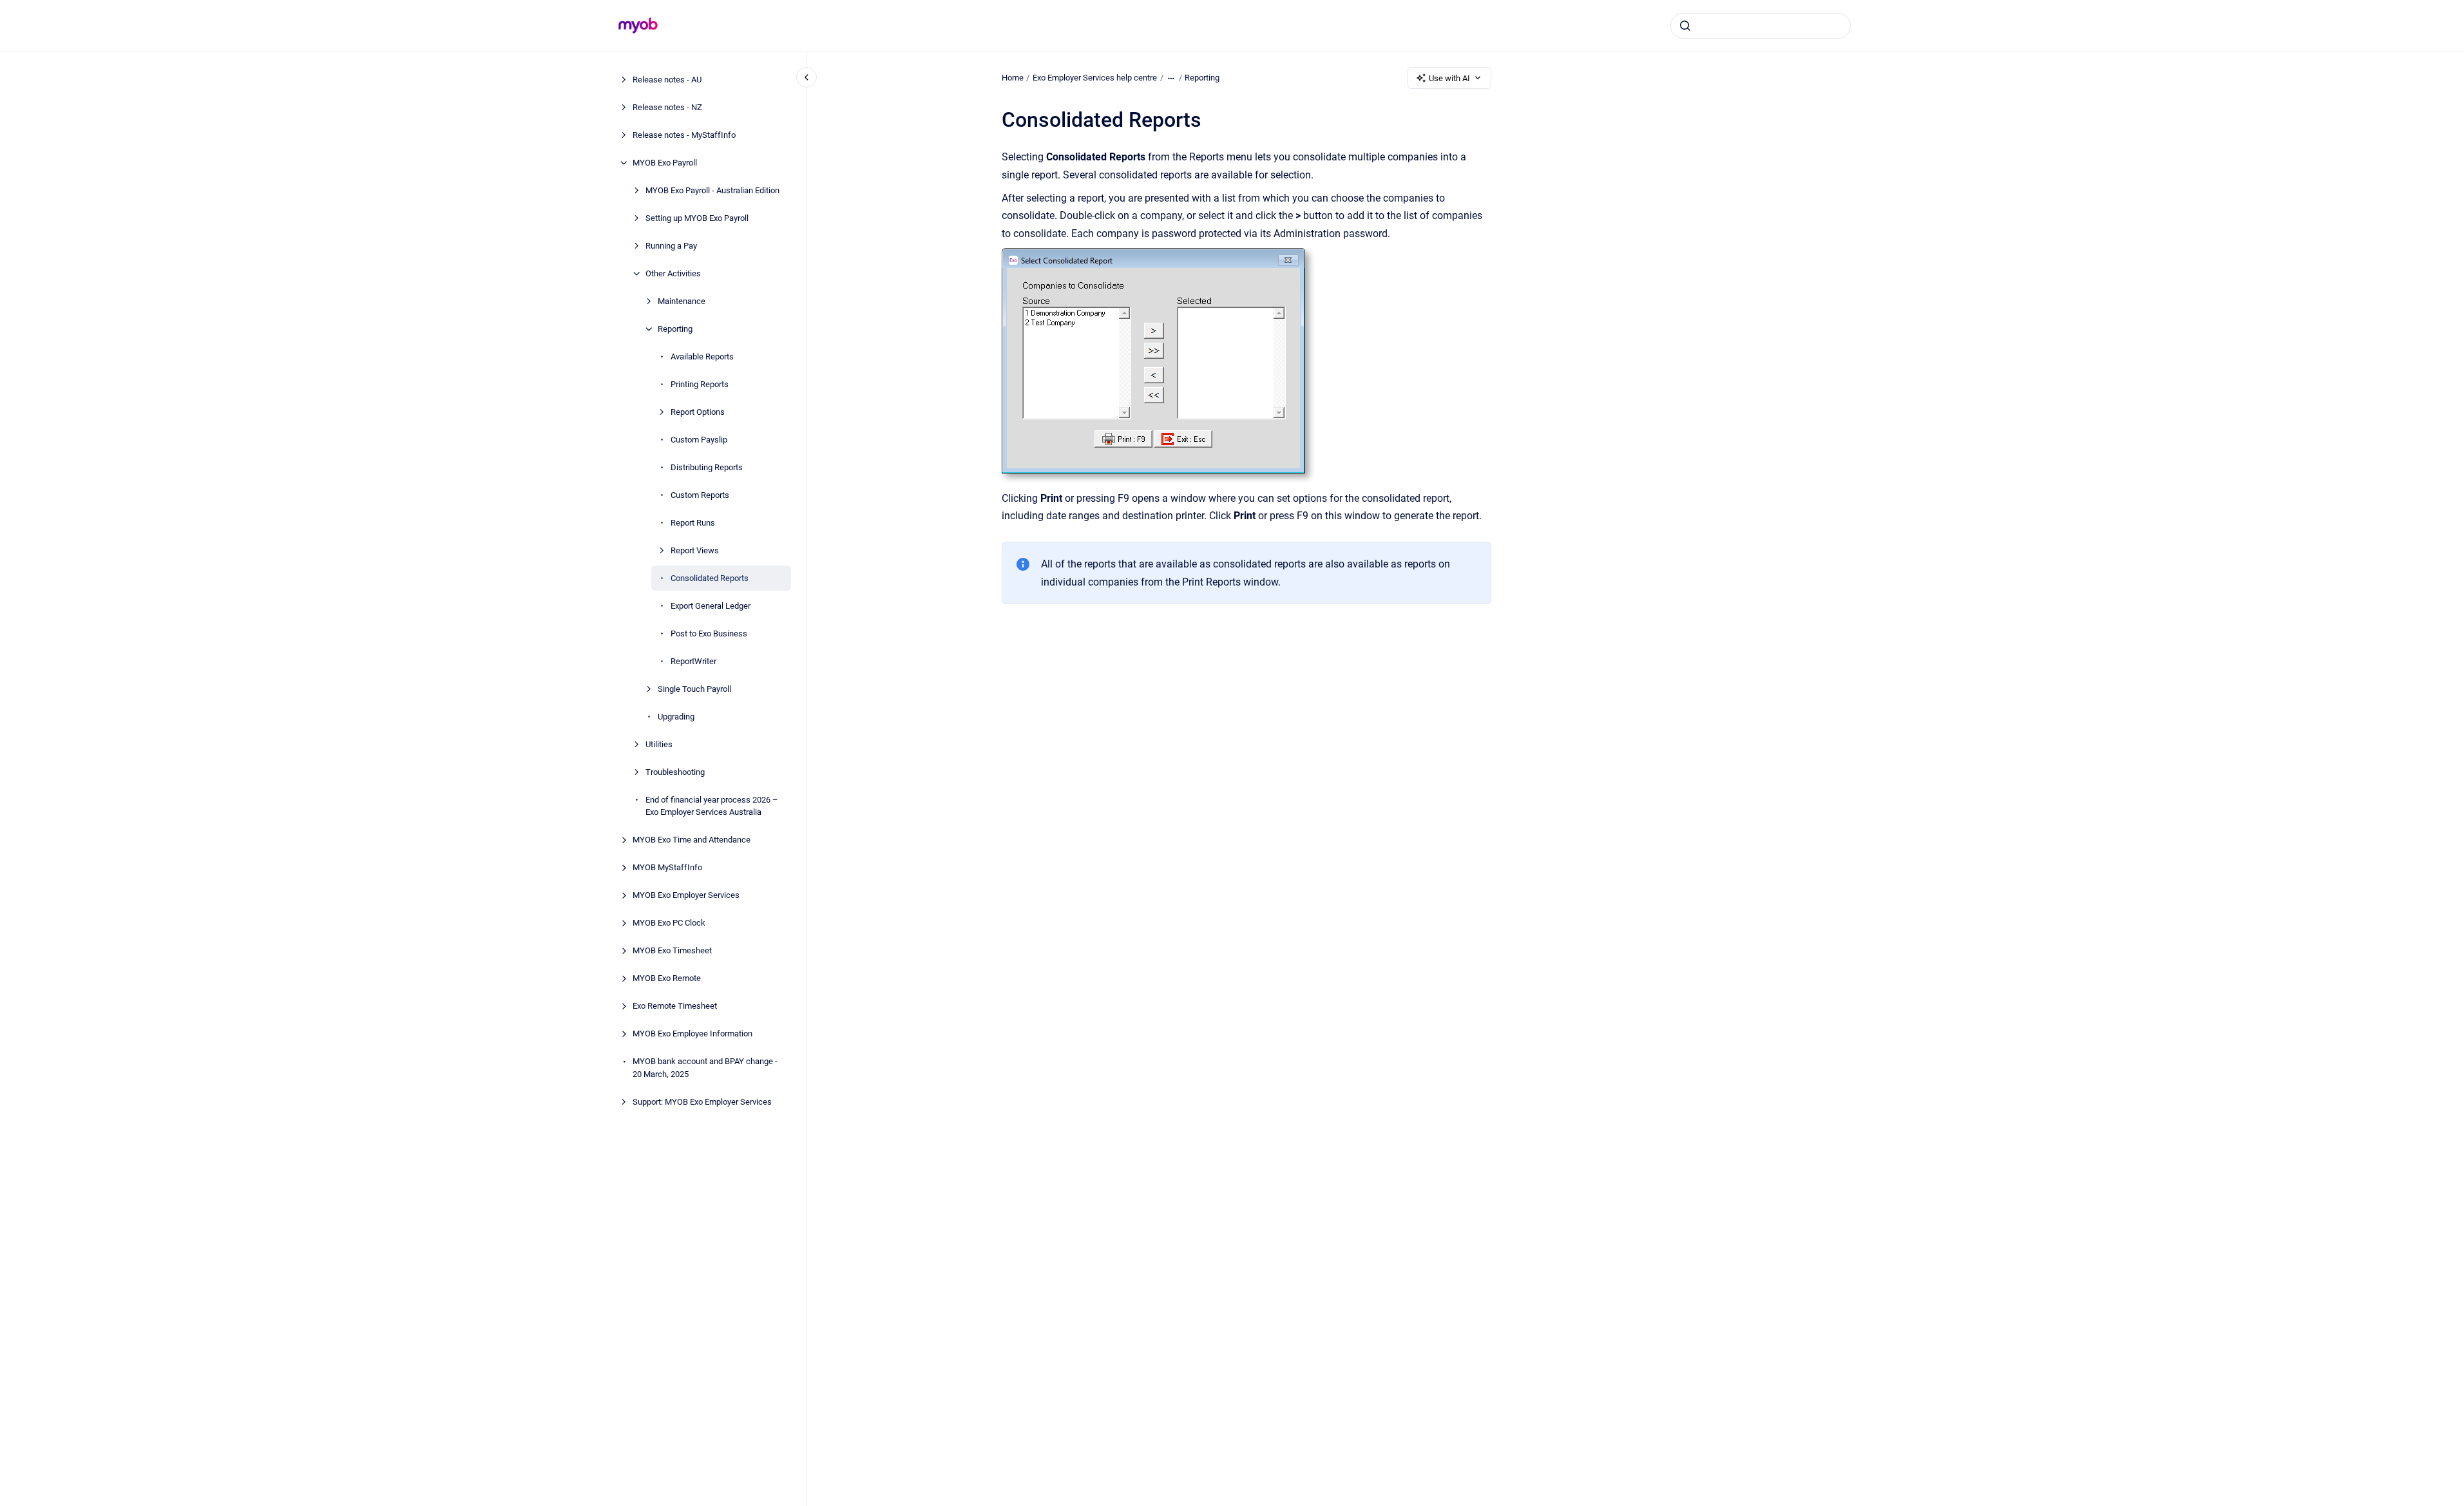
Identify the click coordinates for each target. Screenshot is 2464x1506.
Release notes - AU (667, 80)
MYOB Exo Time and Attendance (692, 840)
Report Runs (693, 523)
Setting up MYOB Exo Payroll (697, 218)
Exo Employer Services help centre (1095, 78)
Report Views (695, 550)
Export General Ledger (711, 606)
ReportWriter (693, 661)
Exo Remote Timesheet (675, 1006)
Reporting (675, 329)
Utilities (659, 744)
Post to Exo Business (709, 634)
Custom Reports (700, 495)
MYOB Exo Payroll (665, 163)
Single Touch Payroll (694, 689)
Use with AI (1449, 78)
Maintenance (682, 301)
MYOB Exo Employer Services (686, 895)
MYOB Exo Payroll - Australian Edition (712, 190)
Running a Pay (671, 246)
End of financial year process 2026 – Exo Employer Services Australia (712, 806)
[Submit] (1685, 26)
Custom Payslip (699, 440)
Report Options (698, 412)
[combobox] (1761, 26)
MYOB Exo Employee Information (692, 1034)
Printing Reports (700, 384)
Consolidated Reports (710, 578)
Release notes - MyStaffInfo (684, 135)
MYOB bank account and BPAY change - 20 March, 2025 (705, 1068)
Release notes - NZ (667, 107)
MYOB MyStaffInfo (667, 867)
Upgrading (676, 717)
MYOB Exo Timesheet (672, 950)
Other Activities (673, 273)
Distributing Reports (707, 467)
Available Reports (702, 357)
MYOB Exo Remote (667, 978)
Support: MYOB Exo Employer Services (702, 1102)
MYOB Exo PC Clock (669, 923)
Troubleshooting (675, 772)
